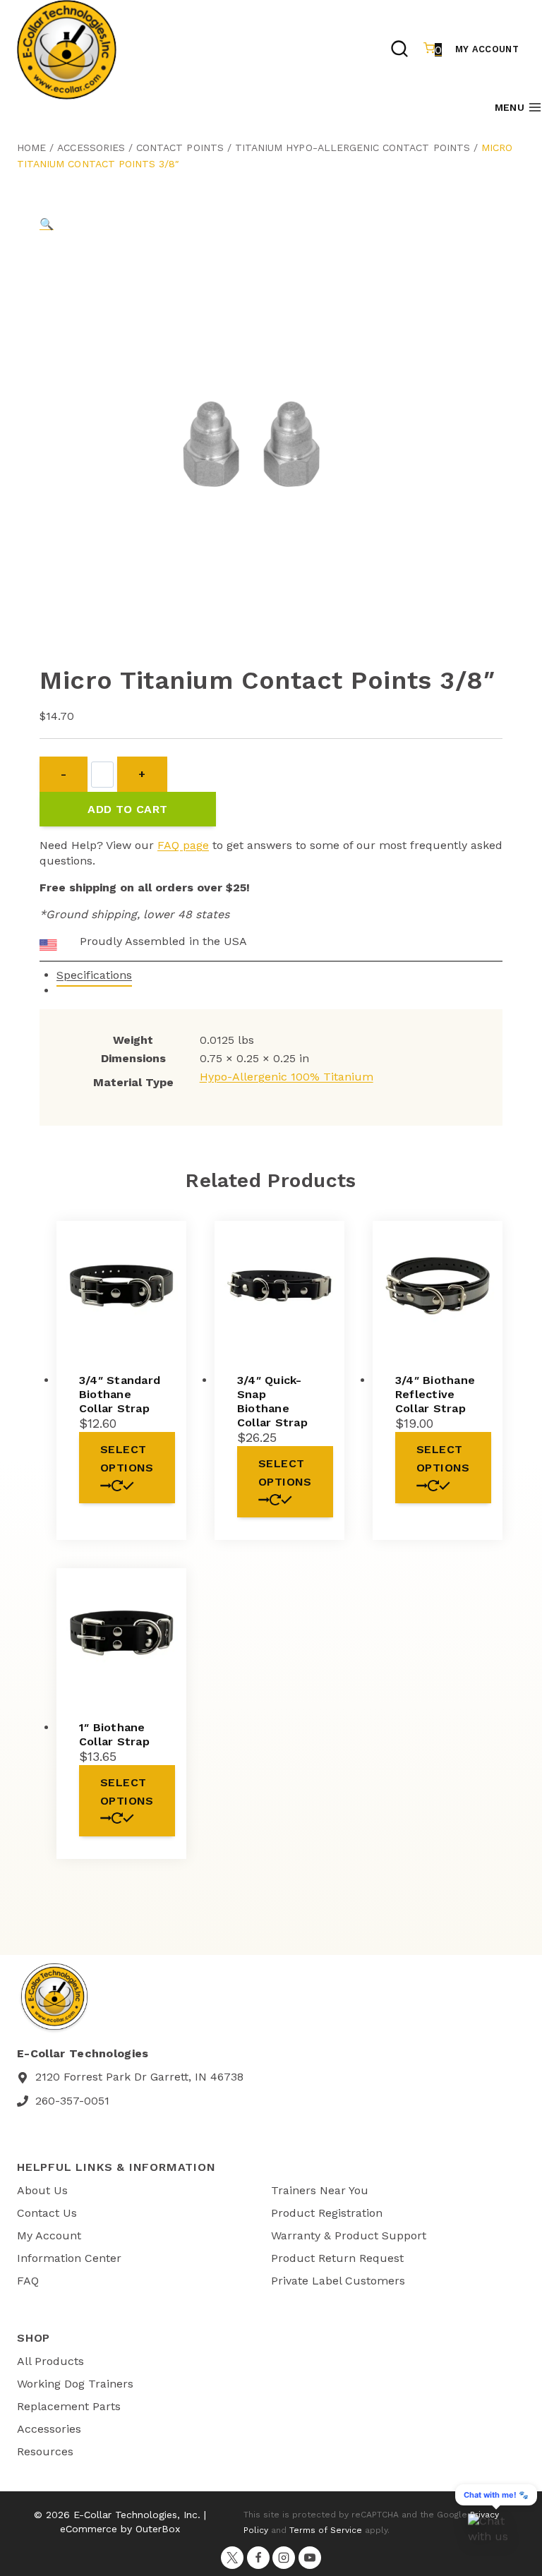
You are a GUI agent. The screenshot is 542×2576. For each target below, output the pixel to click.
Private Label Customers (338, 2281)
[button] (47, 224)
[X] (232, 2558)
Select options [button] (127, 1458)
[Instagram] (284, 2558)
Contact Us (47, 2213)
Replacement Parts (69, 2406)
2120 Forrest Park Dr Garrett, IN (121, 2077)
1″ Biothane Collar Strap (114, 1734)
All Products (50, 2361)
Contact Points (180, 148)
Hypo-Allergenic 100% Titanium (287, 1077)
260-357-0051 (72, 2101)
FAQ (28, 2281)
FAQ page (183, 845)
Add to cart (127, 809)
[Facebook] (258, 2558)
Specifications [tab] (94, 975)
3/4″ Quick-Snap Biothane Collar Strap (272, 1401)
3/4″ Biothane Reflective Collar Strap (435, 1394)
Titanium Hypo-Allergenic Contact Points (353, 148)
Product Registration (327, 2213)
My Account (487, 49)
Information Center (69, 2258)
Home (31, 148)
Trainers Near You (320, 2190)
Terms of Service (326, 2530)
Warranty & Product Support (349, 2235)
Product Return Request (337, 2258)
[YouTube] (310, 2558)
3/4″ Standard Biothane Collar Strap (120, 1394)
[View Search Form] (399, 50)
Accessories (91, 148)
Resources (45, 2451)
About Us (42, 2190)
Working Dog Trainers (75, 2384)
